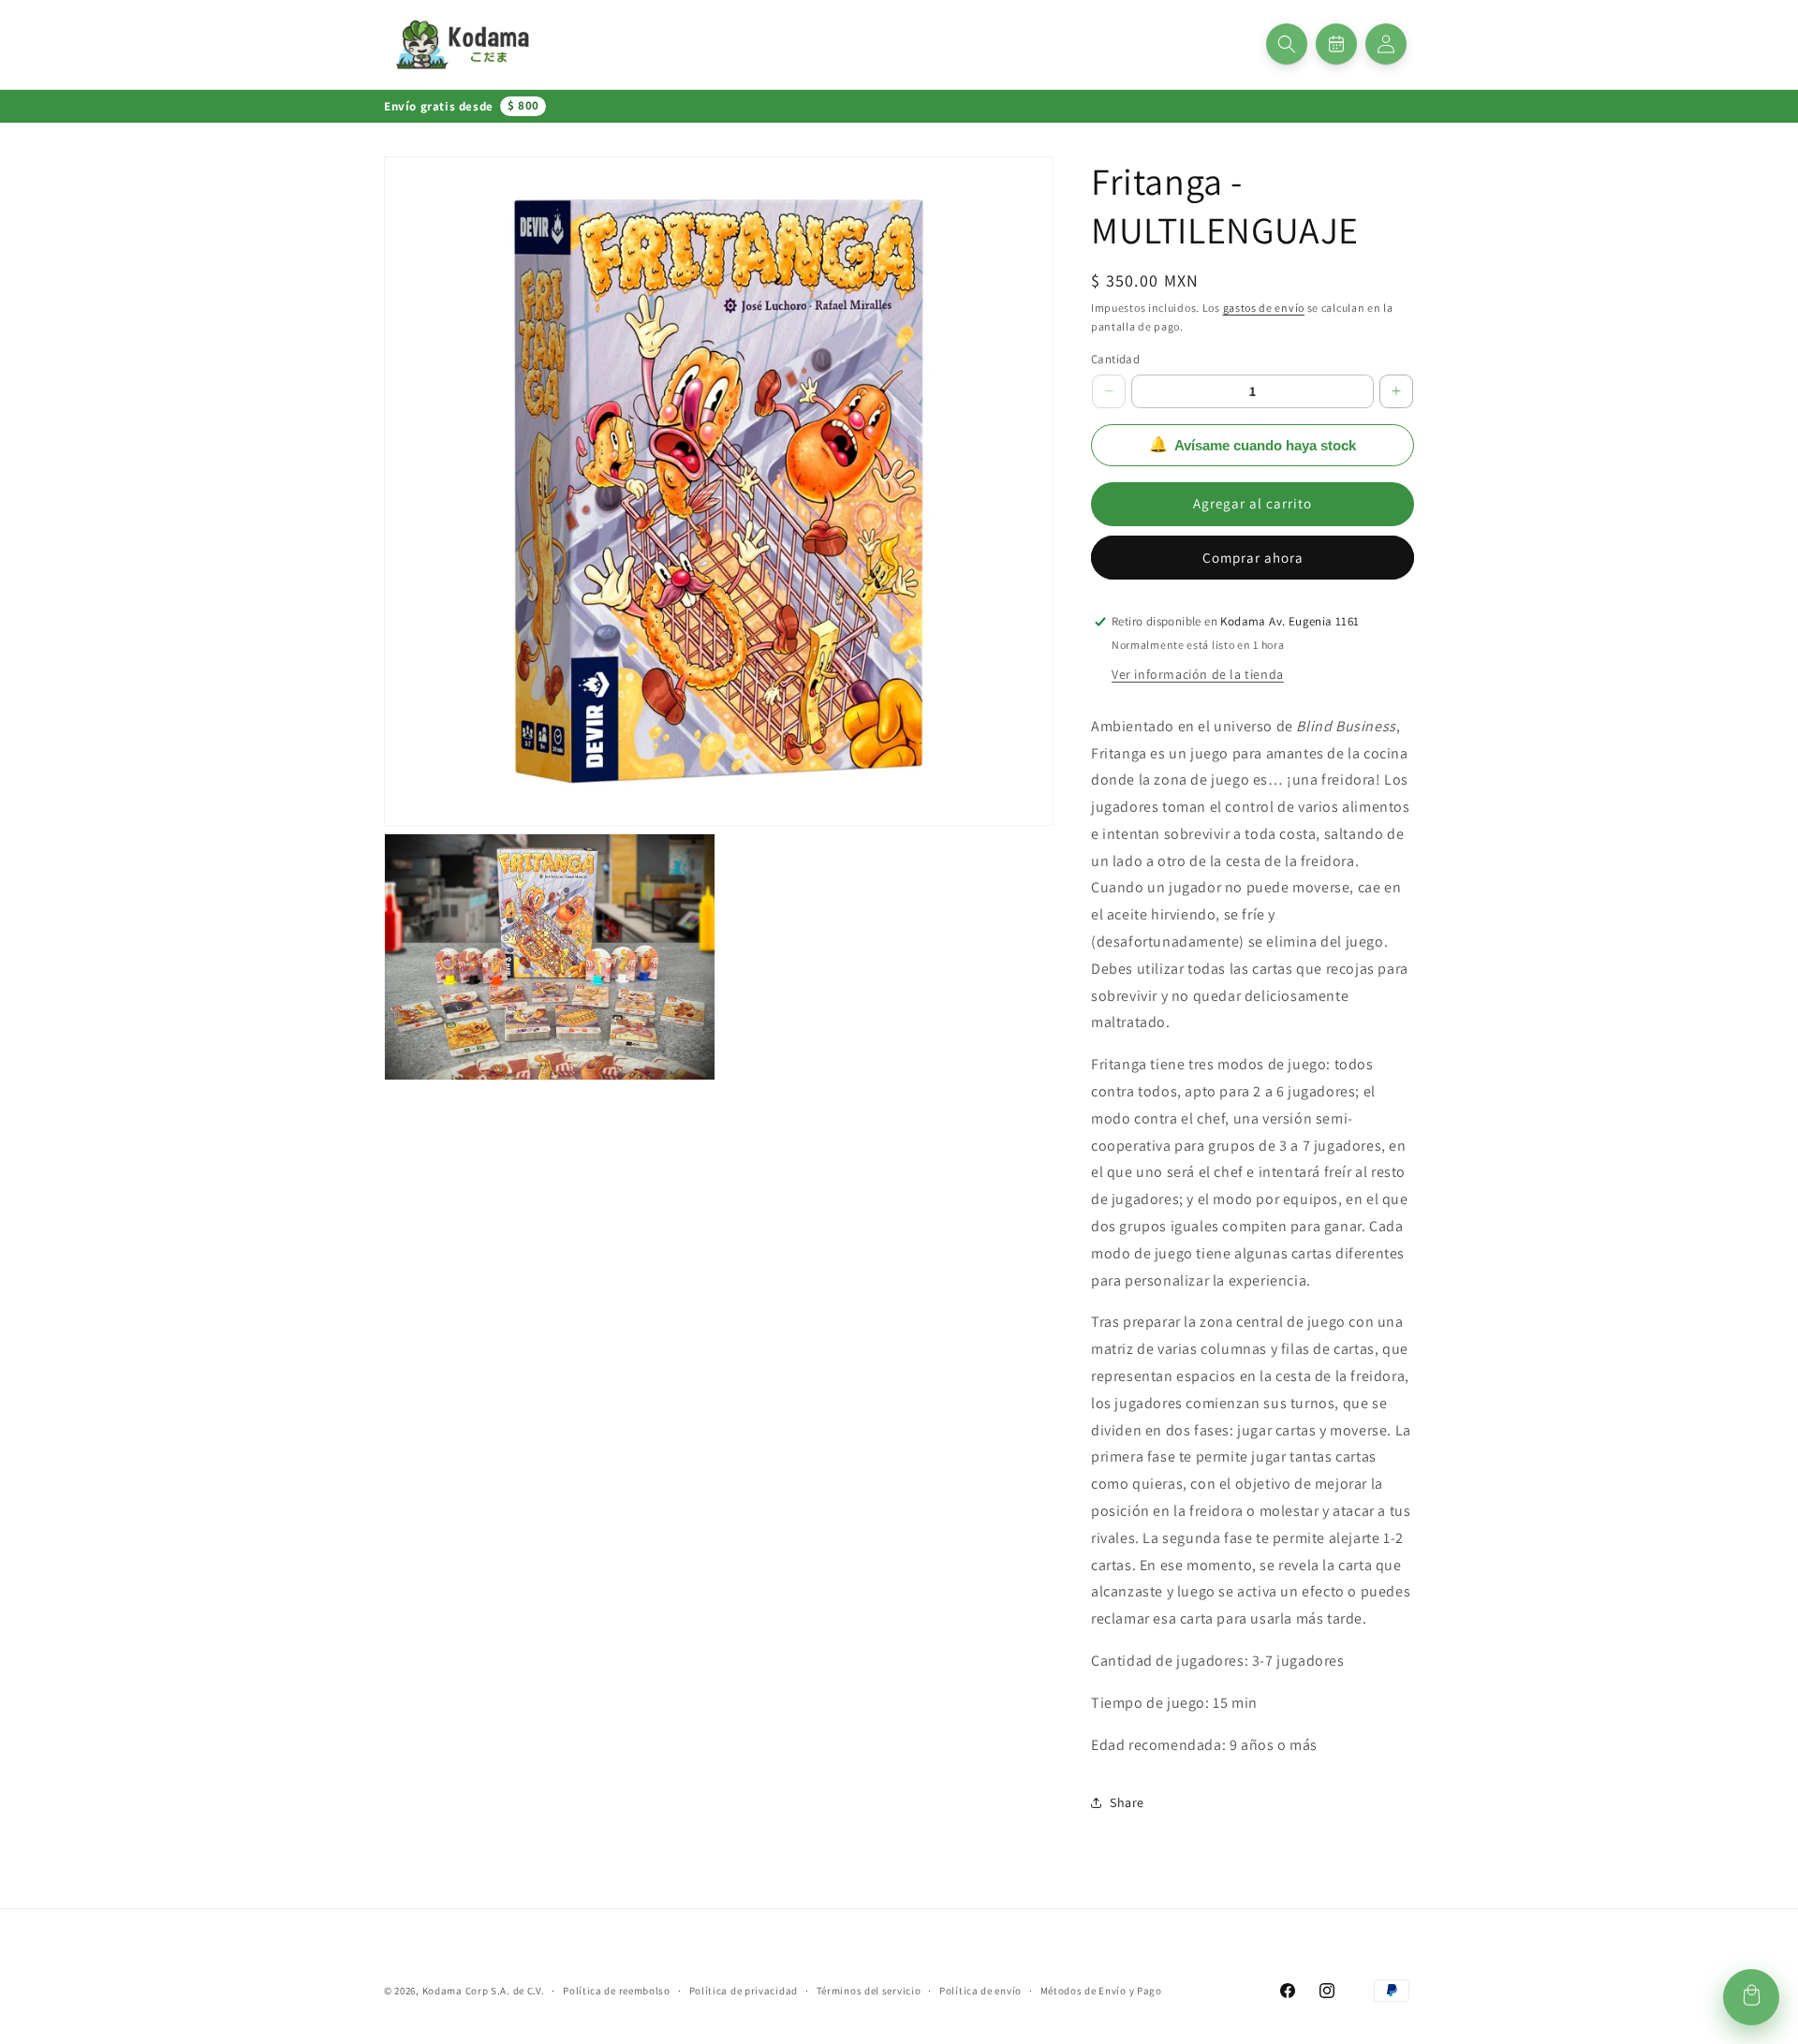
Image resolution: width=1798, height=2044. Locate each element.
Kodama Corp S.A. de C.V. (484, 1991)
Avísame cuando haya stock (1253, 445)
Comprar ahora (1253, 558)
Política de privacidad (744, 1991)
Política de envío (980, 1991)
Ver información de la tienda (1198, 674)
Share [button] (1127, 1802)
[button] (1287, 44)
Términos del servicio (869, 1991)
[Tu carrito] (1751, 1997)
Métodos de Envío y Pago (1101, 1991)
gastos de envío (1264, 308)
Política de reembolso (617, 1991)
